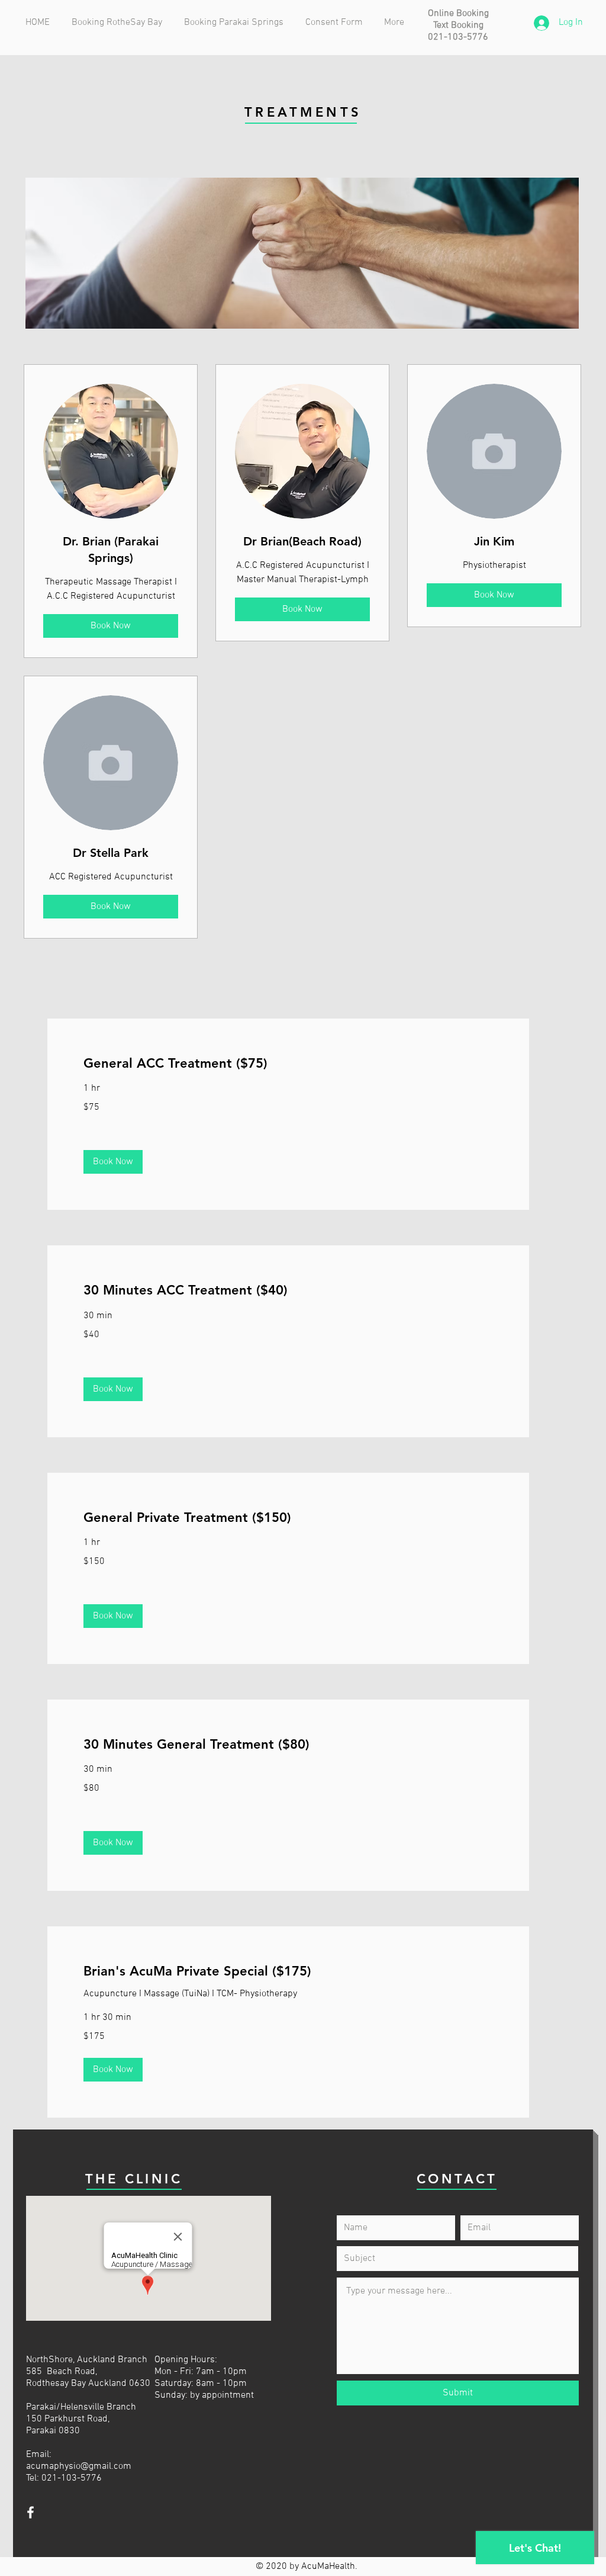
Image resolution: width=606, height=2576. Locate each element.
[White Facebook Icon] (30, 2512)
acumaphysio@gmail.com (79, 2466)
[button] (113, 1162)
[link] (288, 1063)
